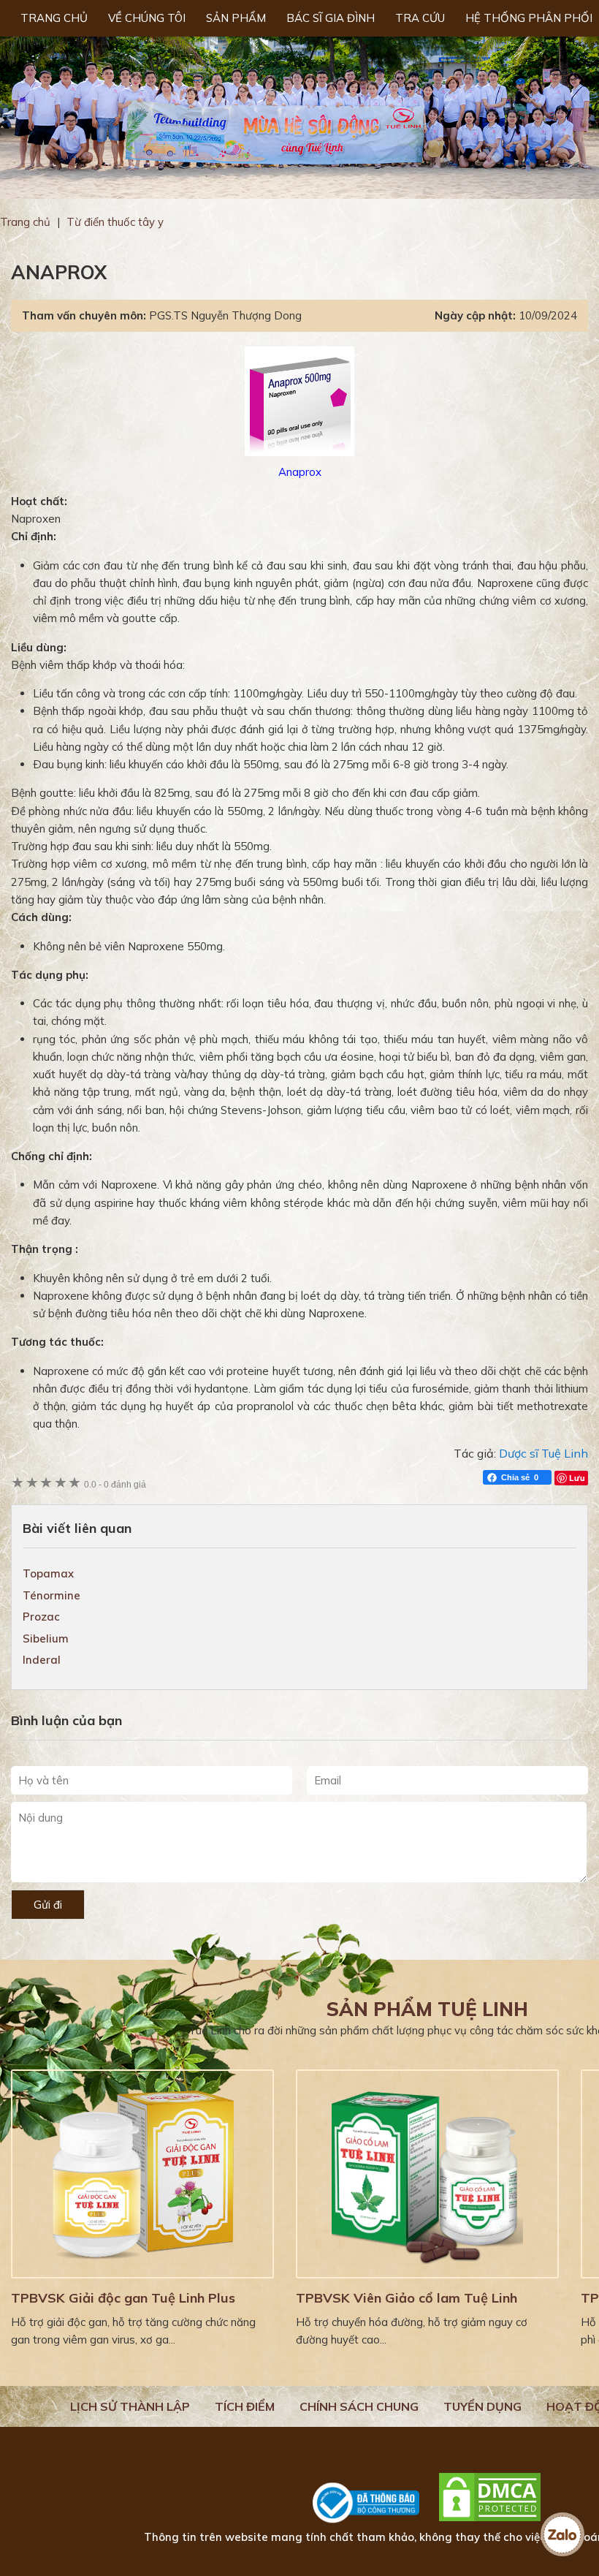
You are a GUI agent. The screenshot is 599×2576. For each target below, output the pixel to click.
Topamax (48, 1573)
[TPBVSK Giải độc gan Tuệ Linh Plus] (142, 2174)
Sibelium (46, 1639)
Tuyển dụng (482, 2406)
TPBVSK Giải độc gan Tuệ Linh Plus (123, 2298)
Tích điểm (245, 2406)
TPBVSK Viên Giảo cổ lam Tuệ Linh (407, 2298)
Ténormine (51, 1595)
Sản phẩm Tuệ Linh (427, 2009)
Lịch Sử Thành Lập (130, 2406)
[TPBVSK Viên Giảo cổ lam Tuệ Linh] (427, 2174)
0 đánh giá (115, 1484)
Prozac (41, 1617)
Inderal (42, 1660)
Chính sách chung (359, 2406)
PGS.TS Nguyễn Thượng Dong (225, 315)
